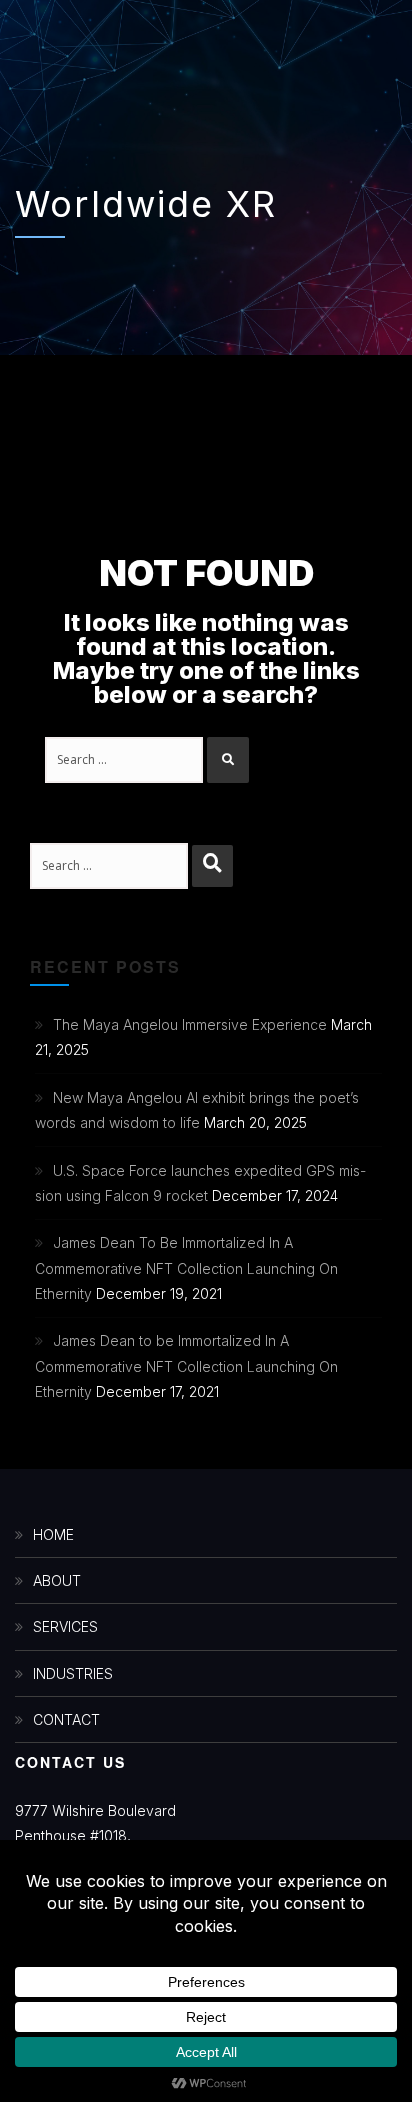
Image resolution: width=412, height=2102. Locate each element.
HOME (53, 1534)
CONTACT (66, 1719)
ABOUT (57, 1580)
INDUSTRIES (73, 1673)
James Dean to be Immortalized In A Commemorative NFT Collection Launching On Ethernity (186, 1365)
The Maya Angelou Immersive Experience (190, 1024)
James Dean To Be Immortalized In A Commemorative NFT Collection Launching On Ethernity (186, 1267)
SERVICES (65, 1626)
